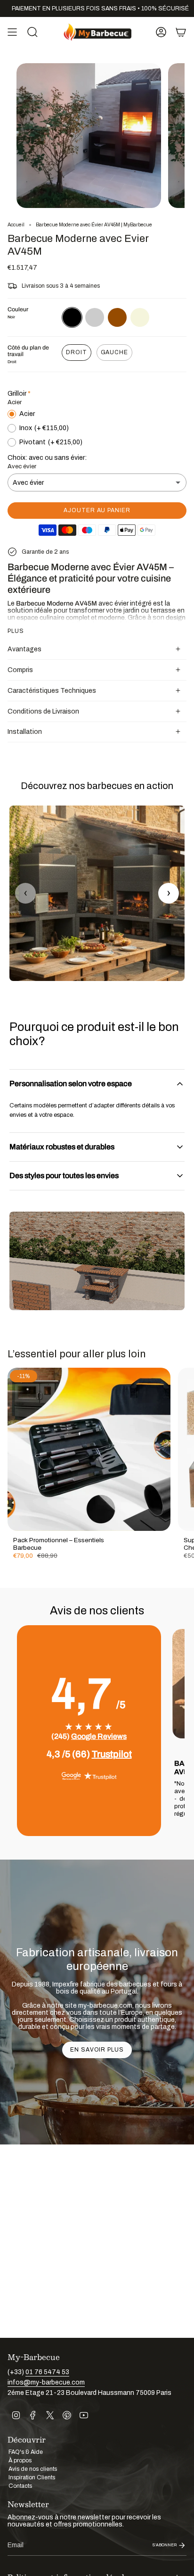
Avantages (24, 649)
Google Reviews (99, 1736)
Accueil (16, 225)
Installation (25, 732)
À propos (20, 2460)
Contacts (20, 2486)
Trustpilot (112, 1754)
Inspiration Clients (32, 2477)
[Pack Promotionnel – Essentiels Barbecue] (89, 1449)
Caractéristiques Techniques (52, 691)
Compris (20, 670)
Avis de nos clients (33, 2469)
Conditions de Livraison (43, 711)
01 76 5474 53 (47, 2372)
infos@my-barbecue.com (46, 2382)
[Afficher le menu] (12, 32)
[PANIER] (181, 32)
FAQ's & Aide (26, 2452)
